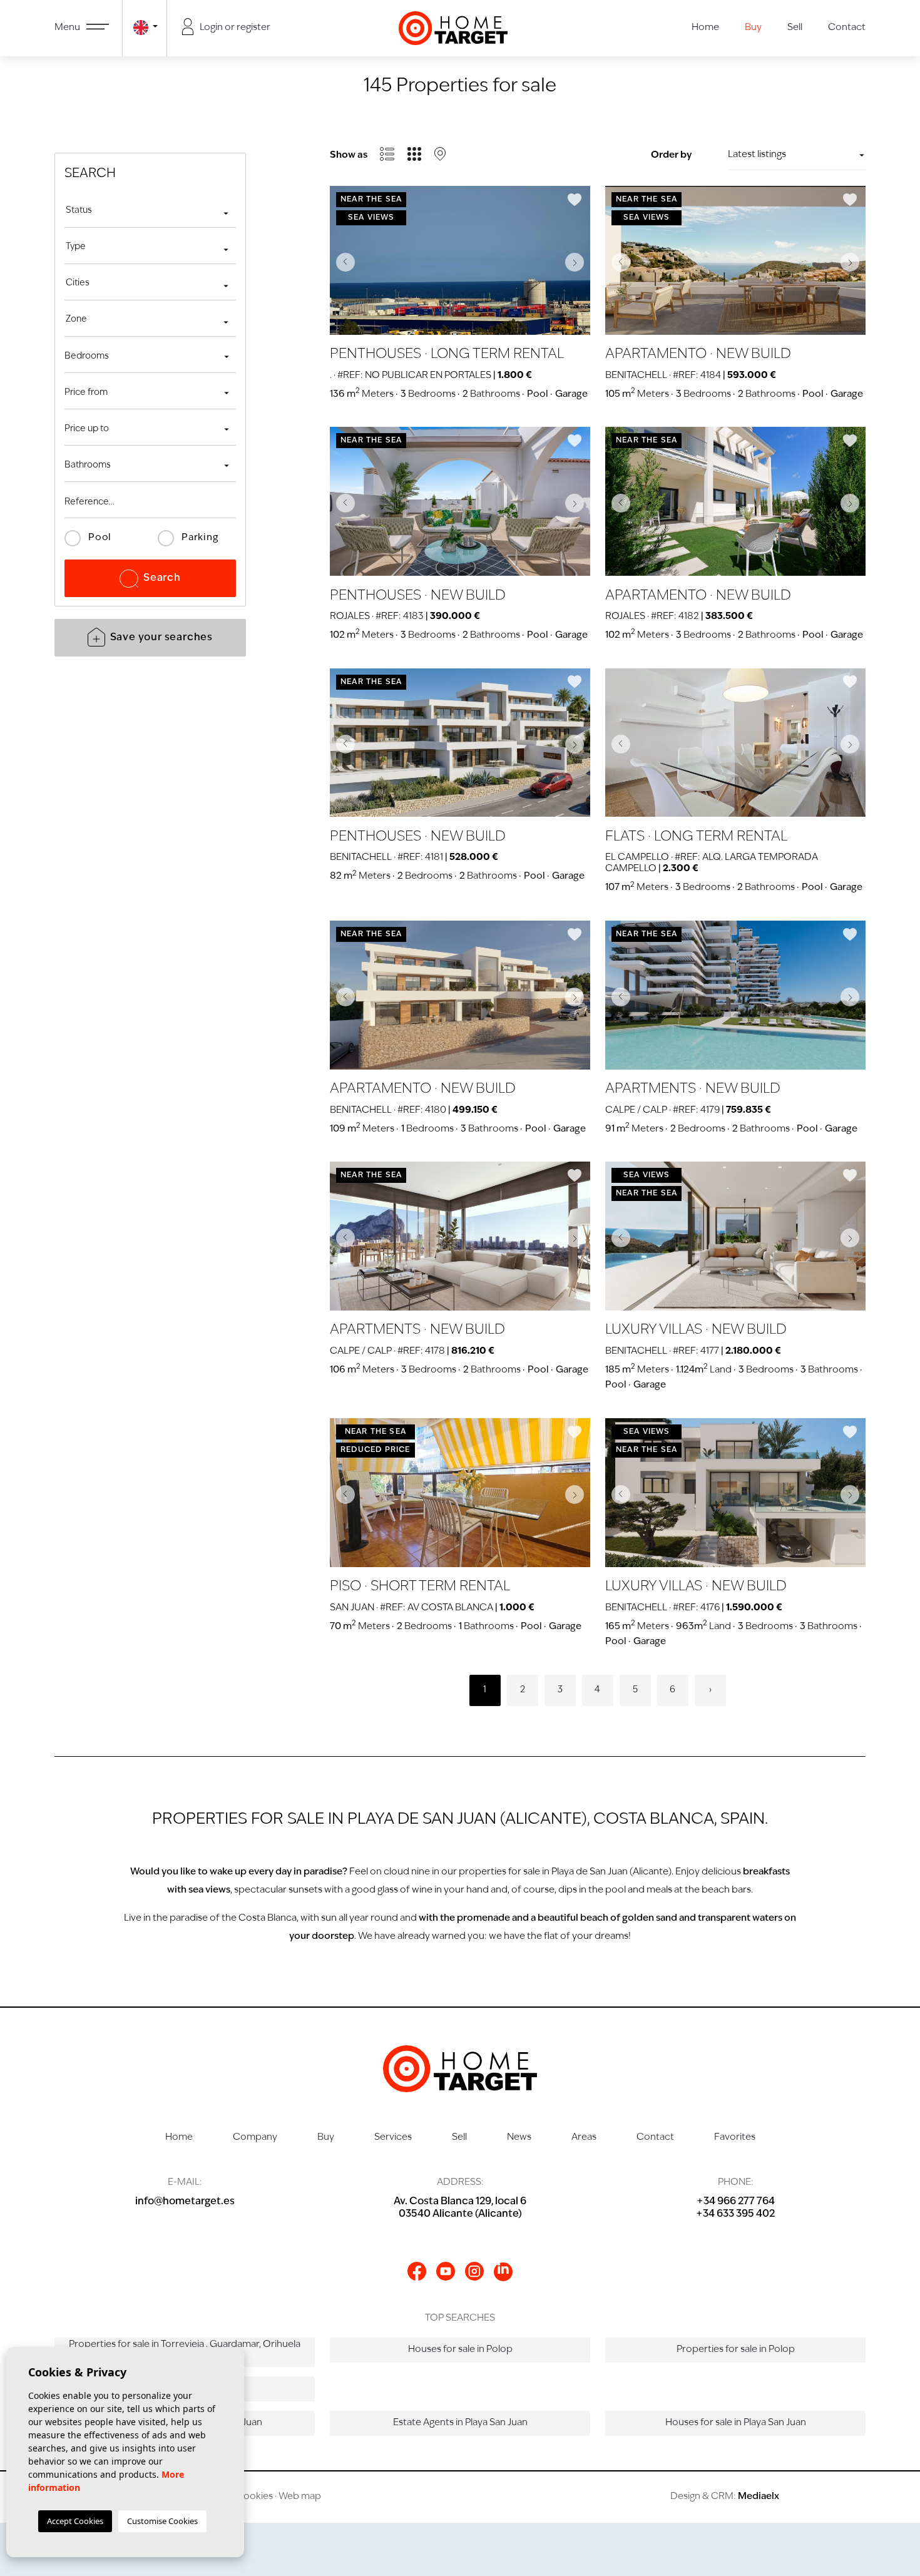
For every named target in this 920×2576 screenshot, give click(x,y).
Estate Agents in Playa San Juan (460, 2423)
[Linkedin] (503, 2272)
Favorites (735, 2138)
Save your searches (161, 638)
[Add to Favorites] (575, 200)
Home (705, 28)
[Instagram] (474, 2271)
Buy (753, 28)
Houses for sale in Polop (460, 2350)
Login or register (234, 28)
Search (162, 578)
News (519, 2138)
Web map (300, 2497)
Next (578, 262)
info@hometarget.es (185, 2202)
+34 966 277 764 (736, 2202)
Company (255, 2138)
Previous (342, 262)
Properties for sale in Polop (736, 2350)
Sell (795, 28)
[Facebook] (417, 2271)
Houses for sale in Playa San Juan (736, 2423)
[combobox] (150, 212)
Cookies (254, 2497)
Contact (847, 28)
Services (393, 2138)
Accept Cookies (75, 2521)
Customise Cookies (162, 2521)
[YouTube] (446, 2271)
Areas (584, 2138)
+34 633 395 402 (735, 2214)
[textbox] (150, 211)
